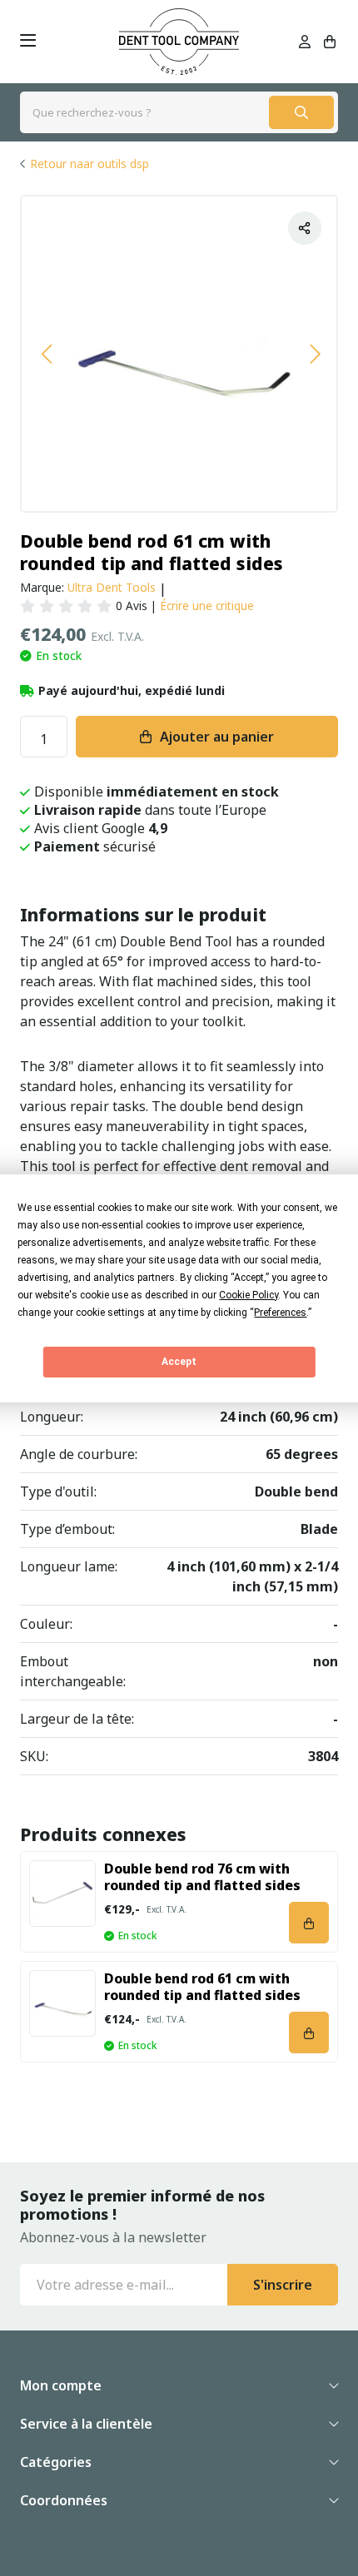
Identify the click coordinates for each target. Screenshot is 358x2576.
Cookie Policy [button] (249, 1295)
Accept (179, 1362)
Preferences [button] (280, 1313)
